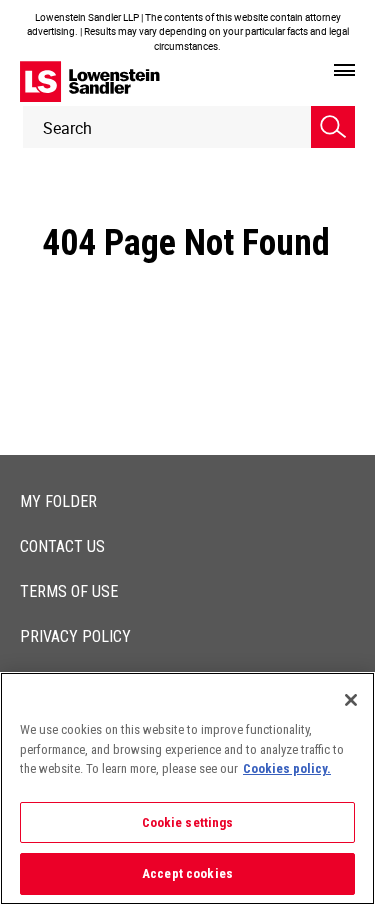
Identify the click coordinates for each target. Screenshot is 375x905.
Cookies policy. (287, 768)
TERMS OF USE (69, 591)
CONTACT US (62, 546)
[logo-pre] (90, 81)
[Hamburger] (344, 71)
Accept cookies (187, 873)
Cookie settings (188, 822)
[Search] (333, 127)
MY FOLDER (58, 501)
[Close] (351, 700)
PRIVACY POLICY (75, 636)
